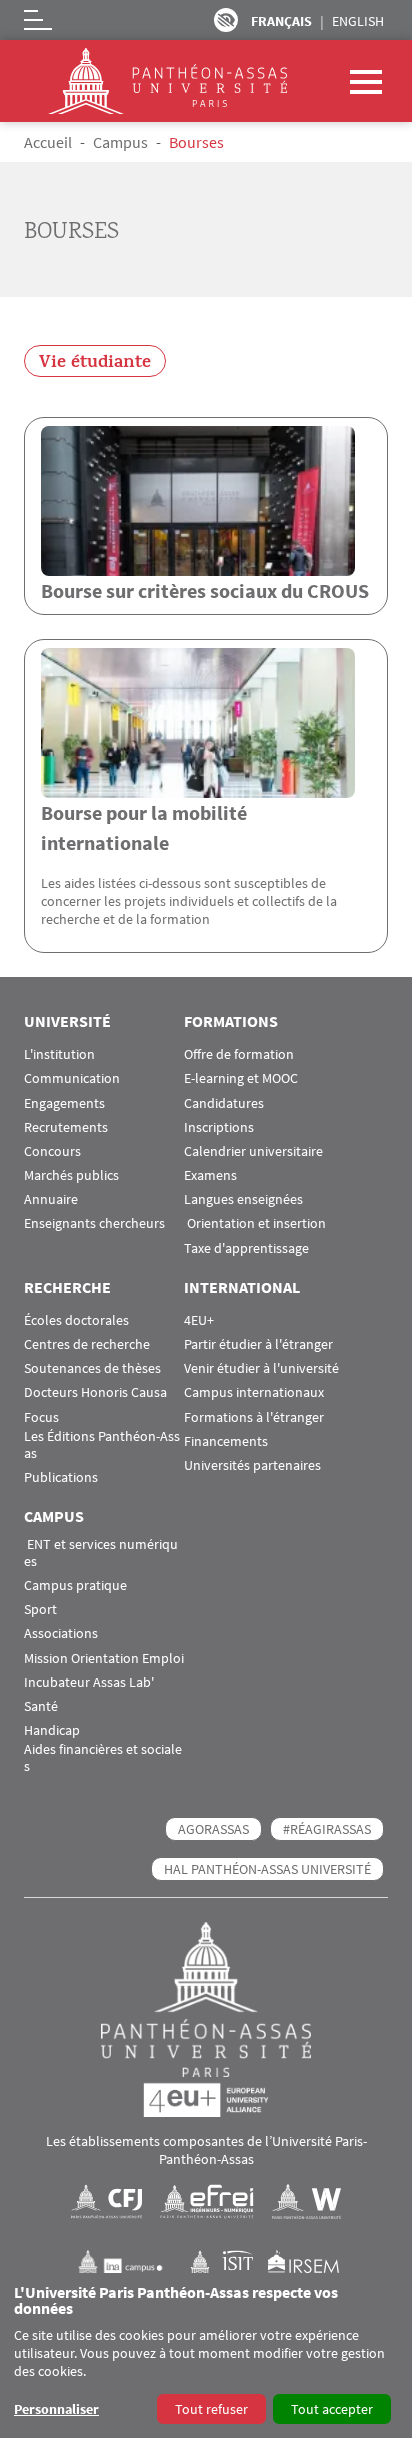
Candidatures (224, 1103)
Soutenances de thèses (92, 1368)
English (358, 21)
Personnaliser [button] (56, 2409)
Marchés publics (71, 1175)
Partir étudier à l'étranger (258, 1344)
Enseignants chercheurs (94, 1223)
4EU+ (199, 1320)
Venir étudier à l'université (261, 1368)
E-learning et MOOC (241, 1078)
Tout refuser (211, 2409)
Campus (120, 142)
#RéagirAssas (327, 1829)
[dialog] (206, 2355)
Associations (61, 1633)
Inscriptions (219, 1127)
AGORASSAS (213, 1829)
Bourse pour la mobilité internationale (144, 827)
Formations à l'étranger (254, 1417)
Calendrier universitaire (253, 1151)
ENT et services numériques (101, 1553)
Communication (72, 1078)
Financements (226, 1441)
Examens (210, 1175)
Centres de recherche (87, 1344)
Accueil (48, 142)
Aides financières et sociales (103, 1758)
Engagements (64, 1103)
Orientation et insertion (255, 1223)
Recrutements (66, 1127)
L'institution (59, 1054)
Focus (41, 1417)
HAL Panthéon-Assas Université (267, 1869)
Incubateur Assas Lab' (89, 1682)
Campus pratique (75, 1585)
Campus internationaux (254, 1392)
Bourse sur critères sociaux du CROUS (205, 590)
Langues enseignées (243, 1199)
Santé (41, 1706)
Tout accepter (332, 2409)
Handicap (52, 1730)
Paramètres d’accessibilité (226, 20)
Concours (52, 1151)
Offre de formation (239, 1054)
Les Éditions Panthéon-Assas (102, 1445)
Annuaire (51, 1199)
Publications (61, 1477)
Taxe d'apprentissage (246, 1248)
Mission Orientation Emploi (104, 1658)
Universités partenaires (252, 1465)
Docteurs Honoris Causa (95, 1392)
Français (281, 21)
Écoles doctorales (76, 1320)
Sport (40, 1609)
